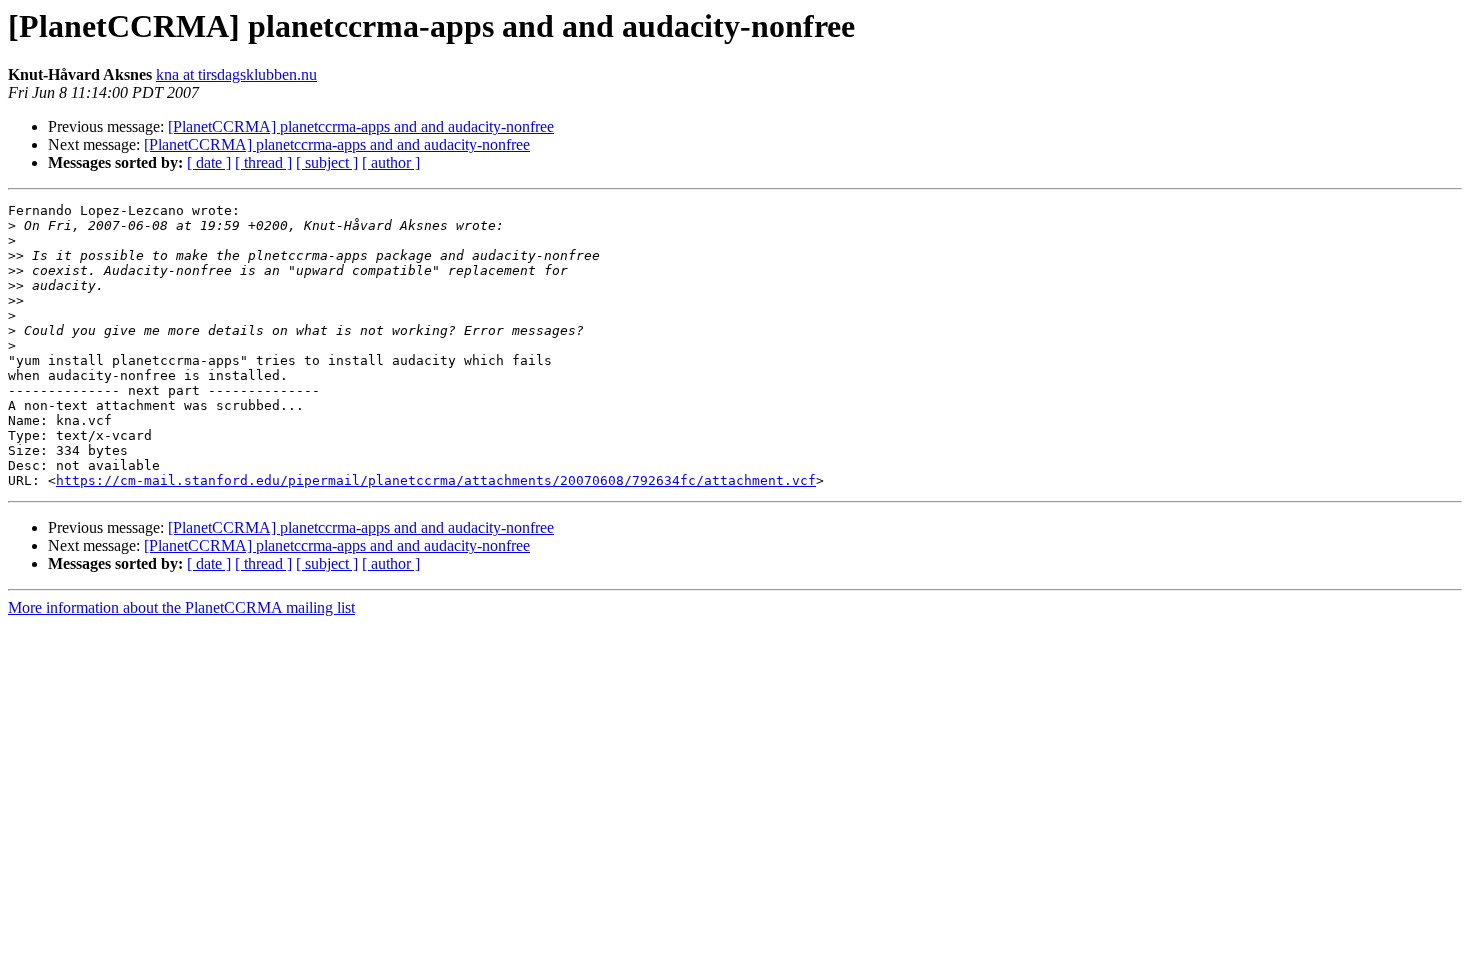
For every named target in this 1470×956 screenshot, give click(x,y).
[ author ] (391, 162)
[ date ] (209, 162)
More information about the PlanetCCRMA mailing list (181, 607)
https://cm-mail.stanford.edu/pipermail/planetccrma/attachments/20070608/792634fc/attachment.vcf (436, 480)
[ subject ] (327, 162)
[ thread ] (263, 162)
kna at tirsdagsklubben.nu (236, 74)
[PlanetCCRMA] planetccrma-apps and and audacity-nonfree (361, 126)
